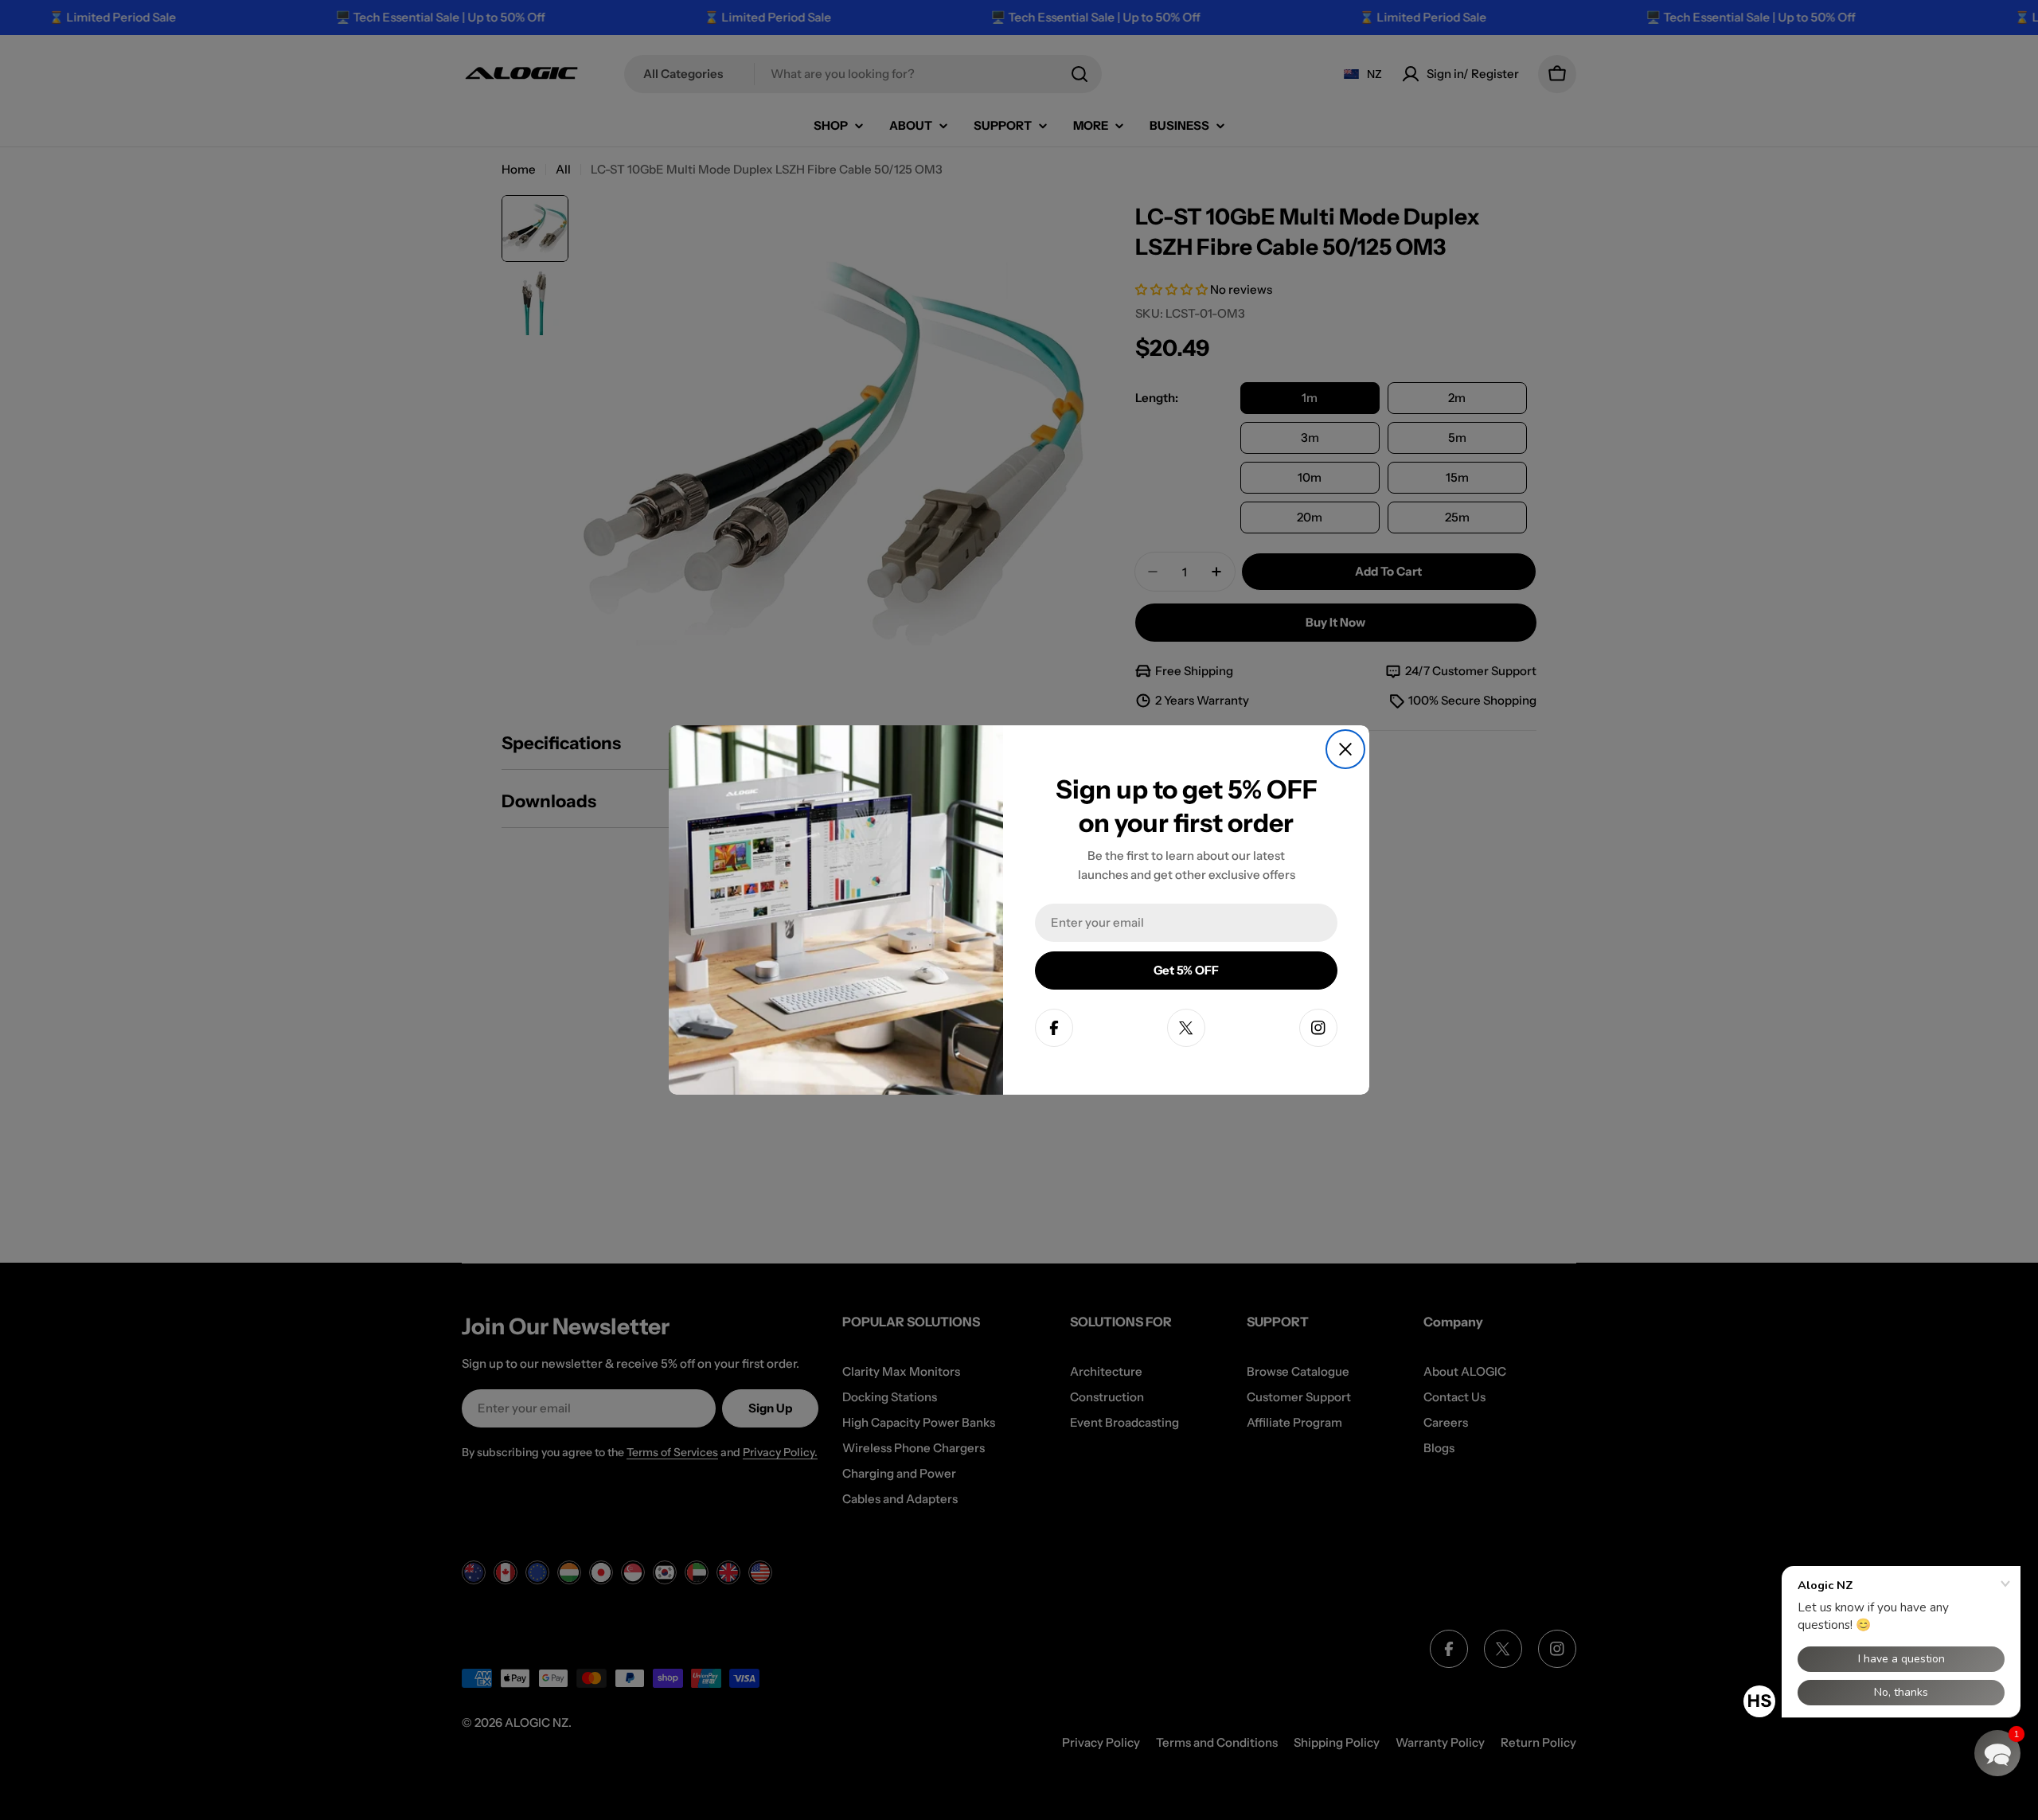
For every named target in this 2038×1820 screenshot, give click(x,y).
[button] (1997, 1753)
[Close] (1345, 749)
